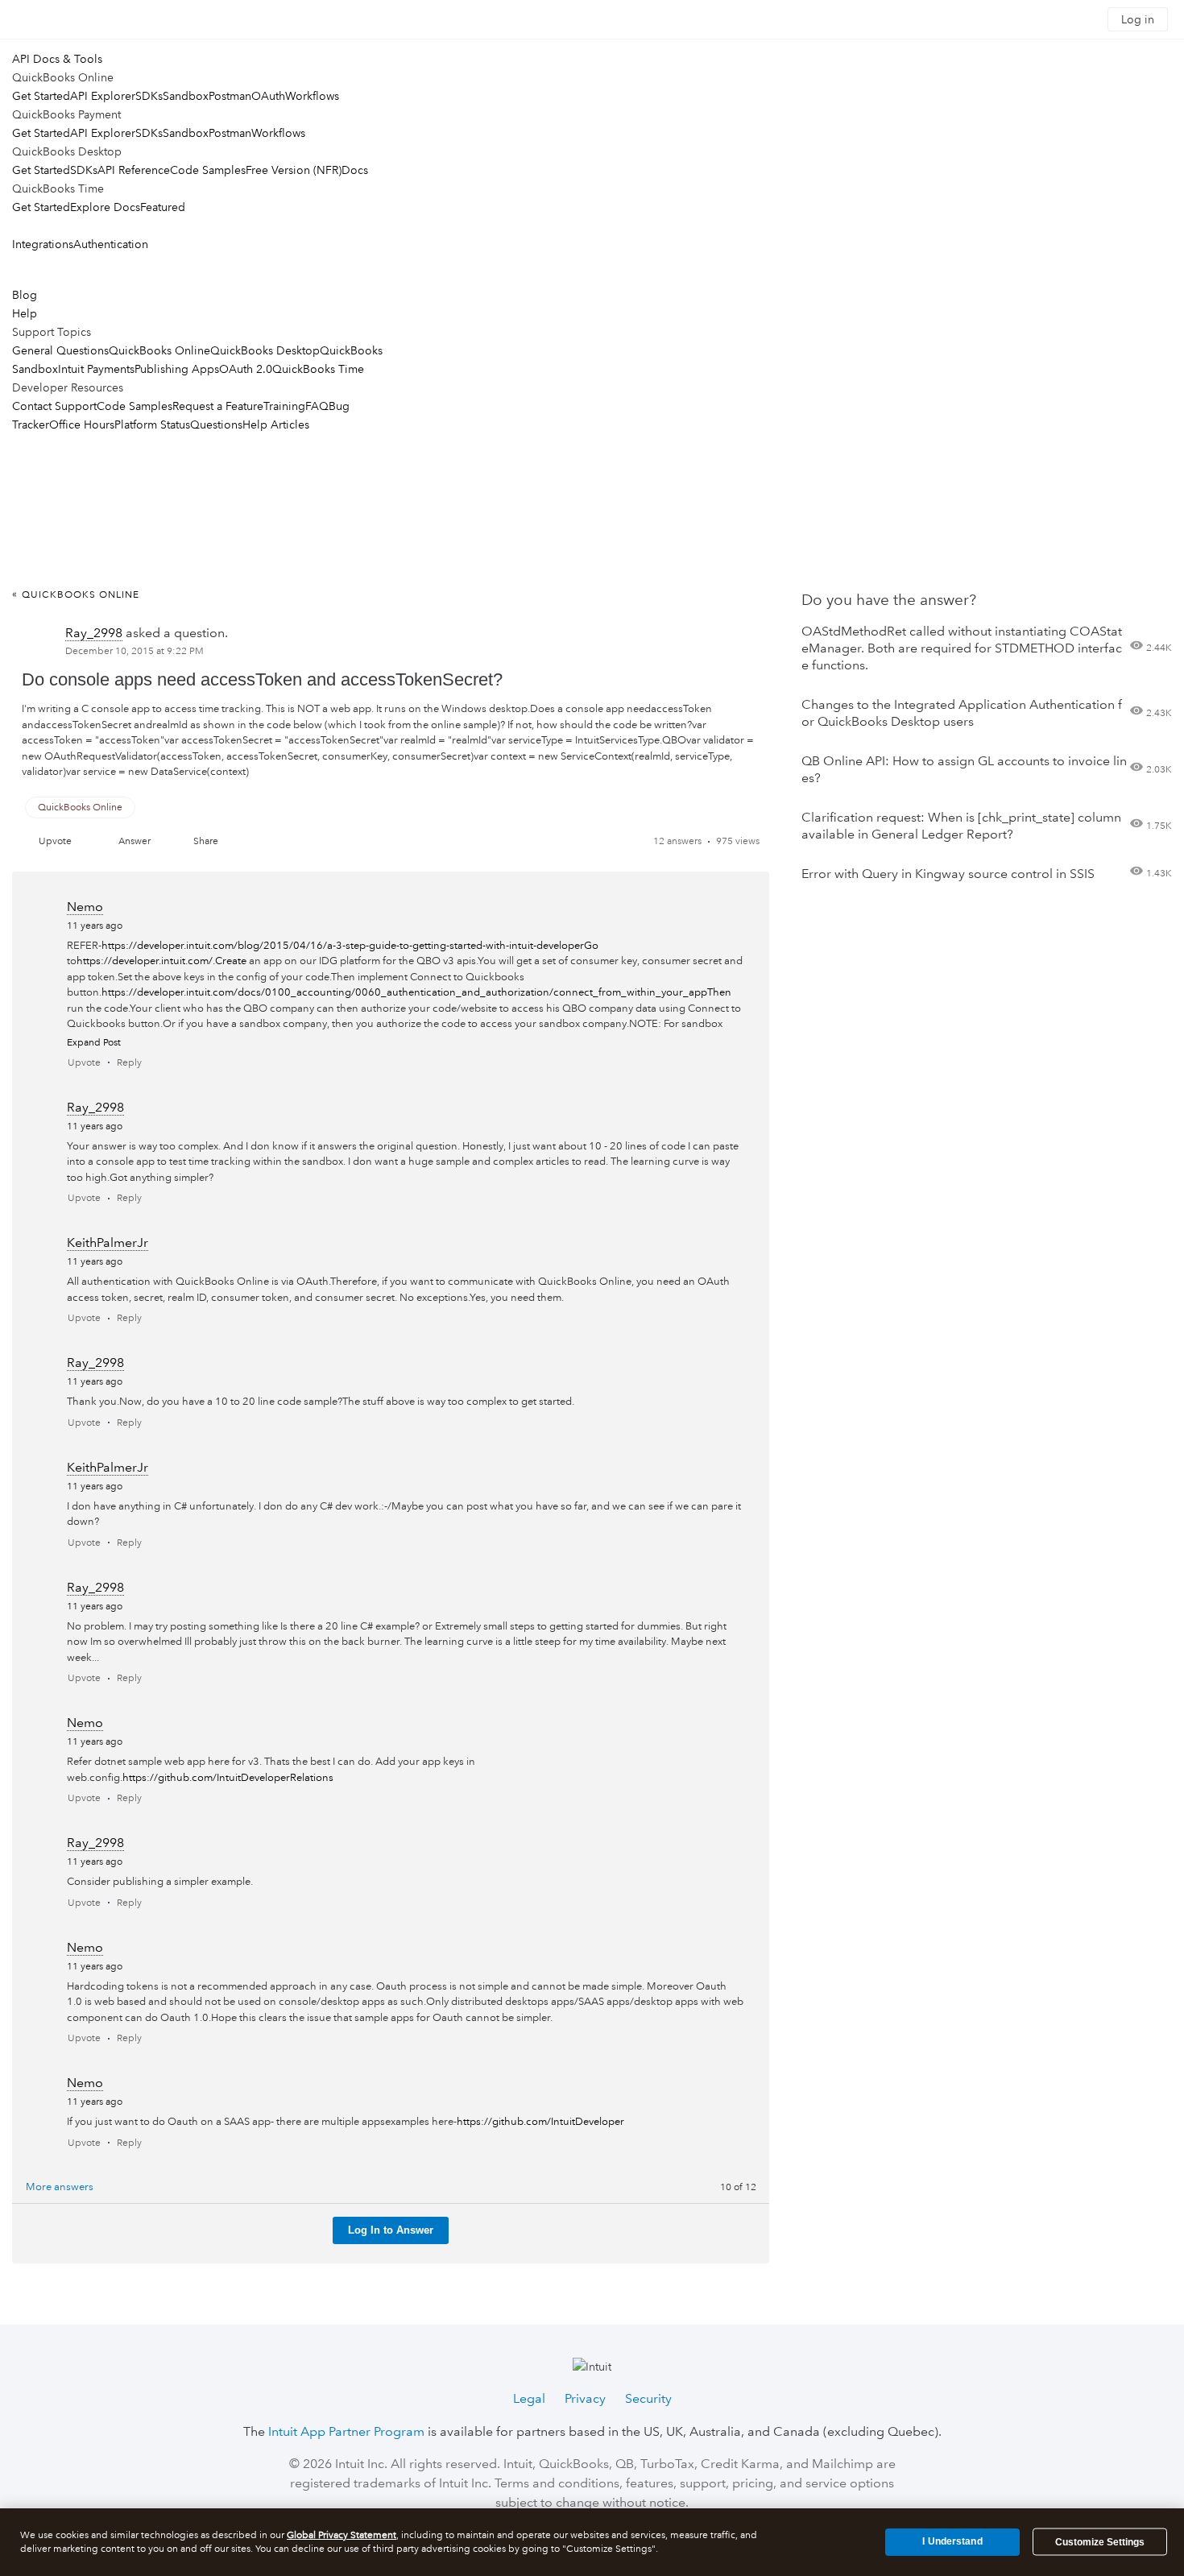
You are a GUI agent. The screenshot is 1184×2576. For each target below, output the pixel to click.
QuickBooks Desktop (265, 350)
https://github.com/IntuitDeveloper (540, 2122)
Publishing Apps (177, 369)
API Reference (134, 170)
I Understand (952, 2541)
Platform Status (152, 425)
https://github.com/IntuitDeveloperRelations (228, 1778)
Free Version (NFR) (294, 170)
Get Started (41, 96)
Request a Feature (218, 406)
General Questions (60, 350)
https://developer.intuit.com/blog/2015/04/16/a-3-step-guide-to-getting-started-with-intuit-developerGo (350, 946)
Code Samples (208, 170)
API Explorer (103, 96)
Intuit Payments (96, 369)
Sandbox (186, 96)
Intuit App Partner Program (346, 2431)
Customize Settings (1100, 2542)
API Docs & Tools (57, 59)
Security (648, 2398)
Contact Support (54, 406)
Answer (135, 841)
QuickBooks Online (159, 350)
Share (206, 841)
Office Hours (82, 425)
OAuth (268, 96)
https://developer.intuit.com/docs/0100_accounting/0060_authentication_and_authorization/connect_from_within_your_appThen (416, 992)
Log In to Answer (391, 2230)
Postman (230, 96)
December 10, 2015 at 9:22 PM (135, 651)
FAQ (317, 406)
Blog (25, 295)
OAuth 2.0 (246, 369)
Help (25, 313)
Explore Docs (105, 207)
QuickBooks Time (318, 369)
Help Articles (276, 425)
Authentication (111, 244)
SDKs (149, 96)
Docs (355, 170)
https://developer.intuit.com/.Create (161, 961)
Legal (529, 2398)
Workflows (312, 96)
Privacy (585, 2398)
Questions (216, 425)
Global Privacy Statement (342, 2535)
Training (284, 406)
